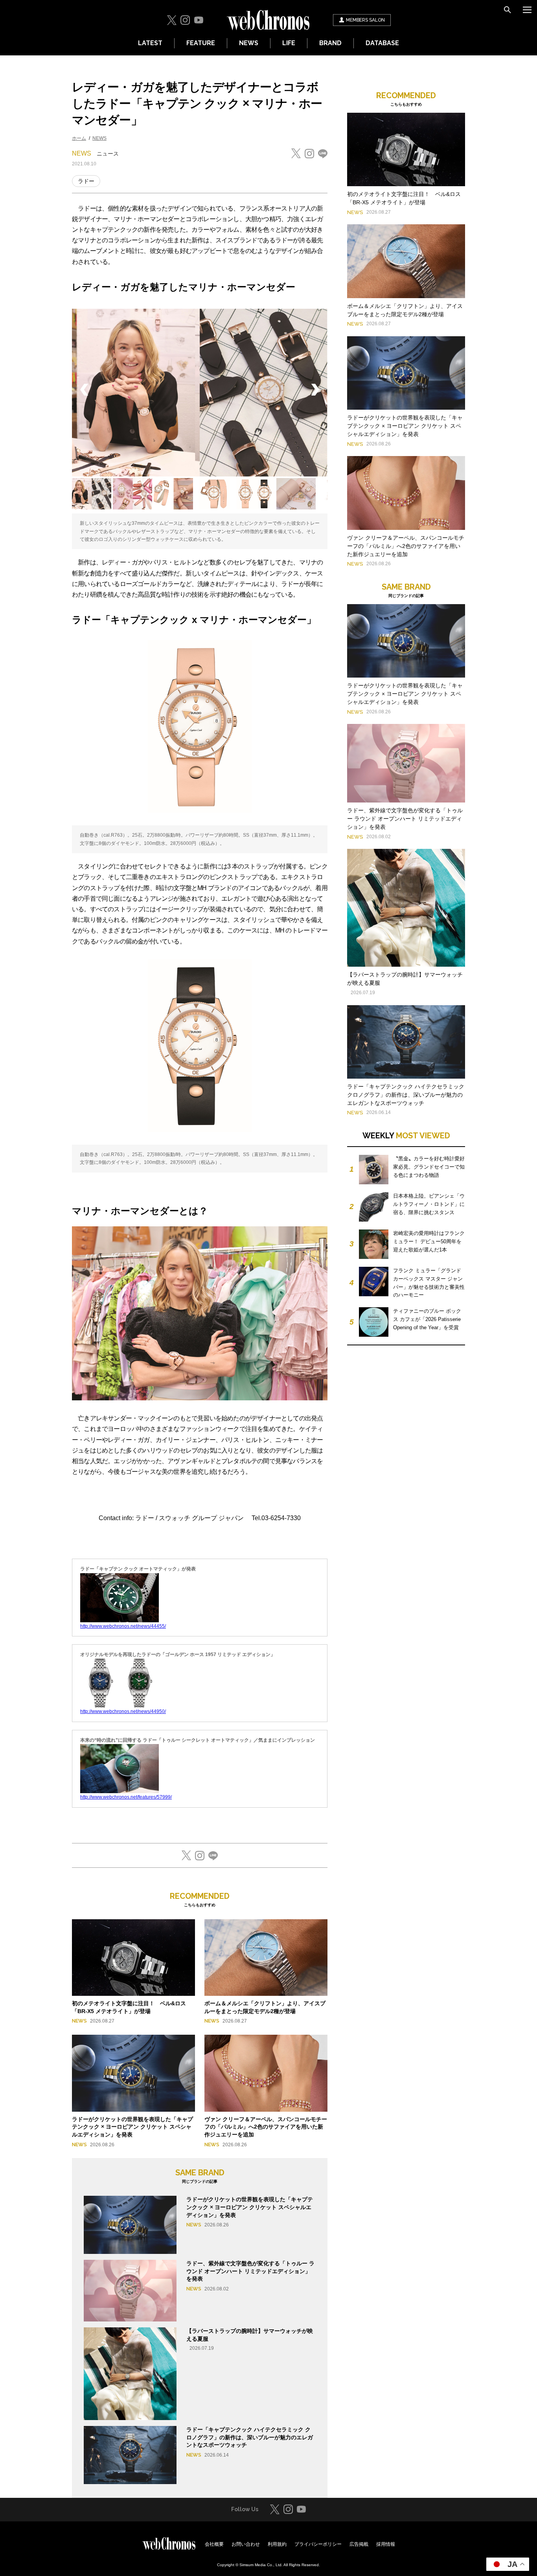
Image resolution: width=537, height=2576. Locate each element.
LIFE (289, 43)
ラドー (86, 181)
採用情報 (386, 2544)
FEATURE (201, 43)
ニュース (108, 154)
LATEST (150, 43)
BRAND (330, 43)
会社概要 (214, 2544)
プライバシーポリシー (318, 2544)
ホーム (79, 138)
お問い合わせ (246, 2544)
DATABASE (382, 43)
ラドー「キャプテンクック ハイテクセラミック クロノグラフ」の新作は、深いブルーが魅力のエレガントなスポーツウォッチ (250, 2437)
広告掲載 (359, 2544)
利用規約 (277, 2544)
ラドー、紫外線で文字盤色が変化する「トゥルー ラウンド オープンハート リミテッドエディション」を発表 (250, 2271)
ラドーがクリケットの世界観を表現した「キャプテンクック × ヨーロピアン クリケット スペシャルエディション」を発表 (132, 2127)
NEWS (249, 43)
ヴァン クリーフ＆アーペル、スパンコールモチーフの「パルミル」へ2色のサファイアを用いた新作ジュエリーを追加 (266, 2127)
